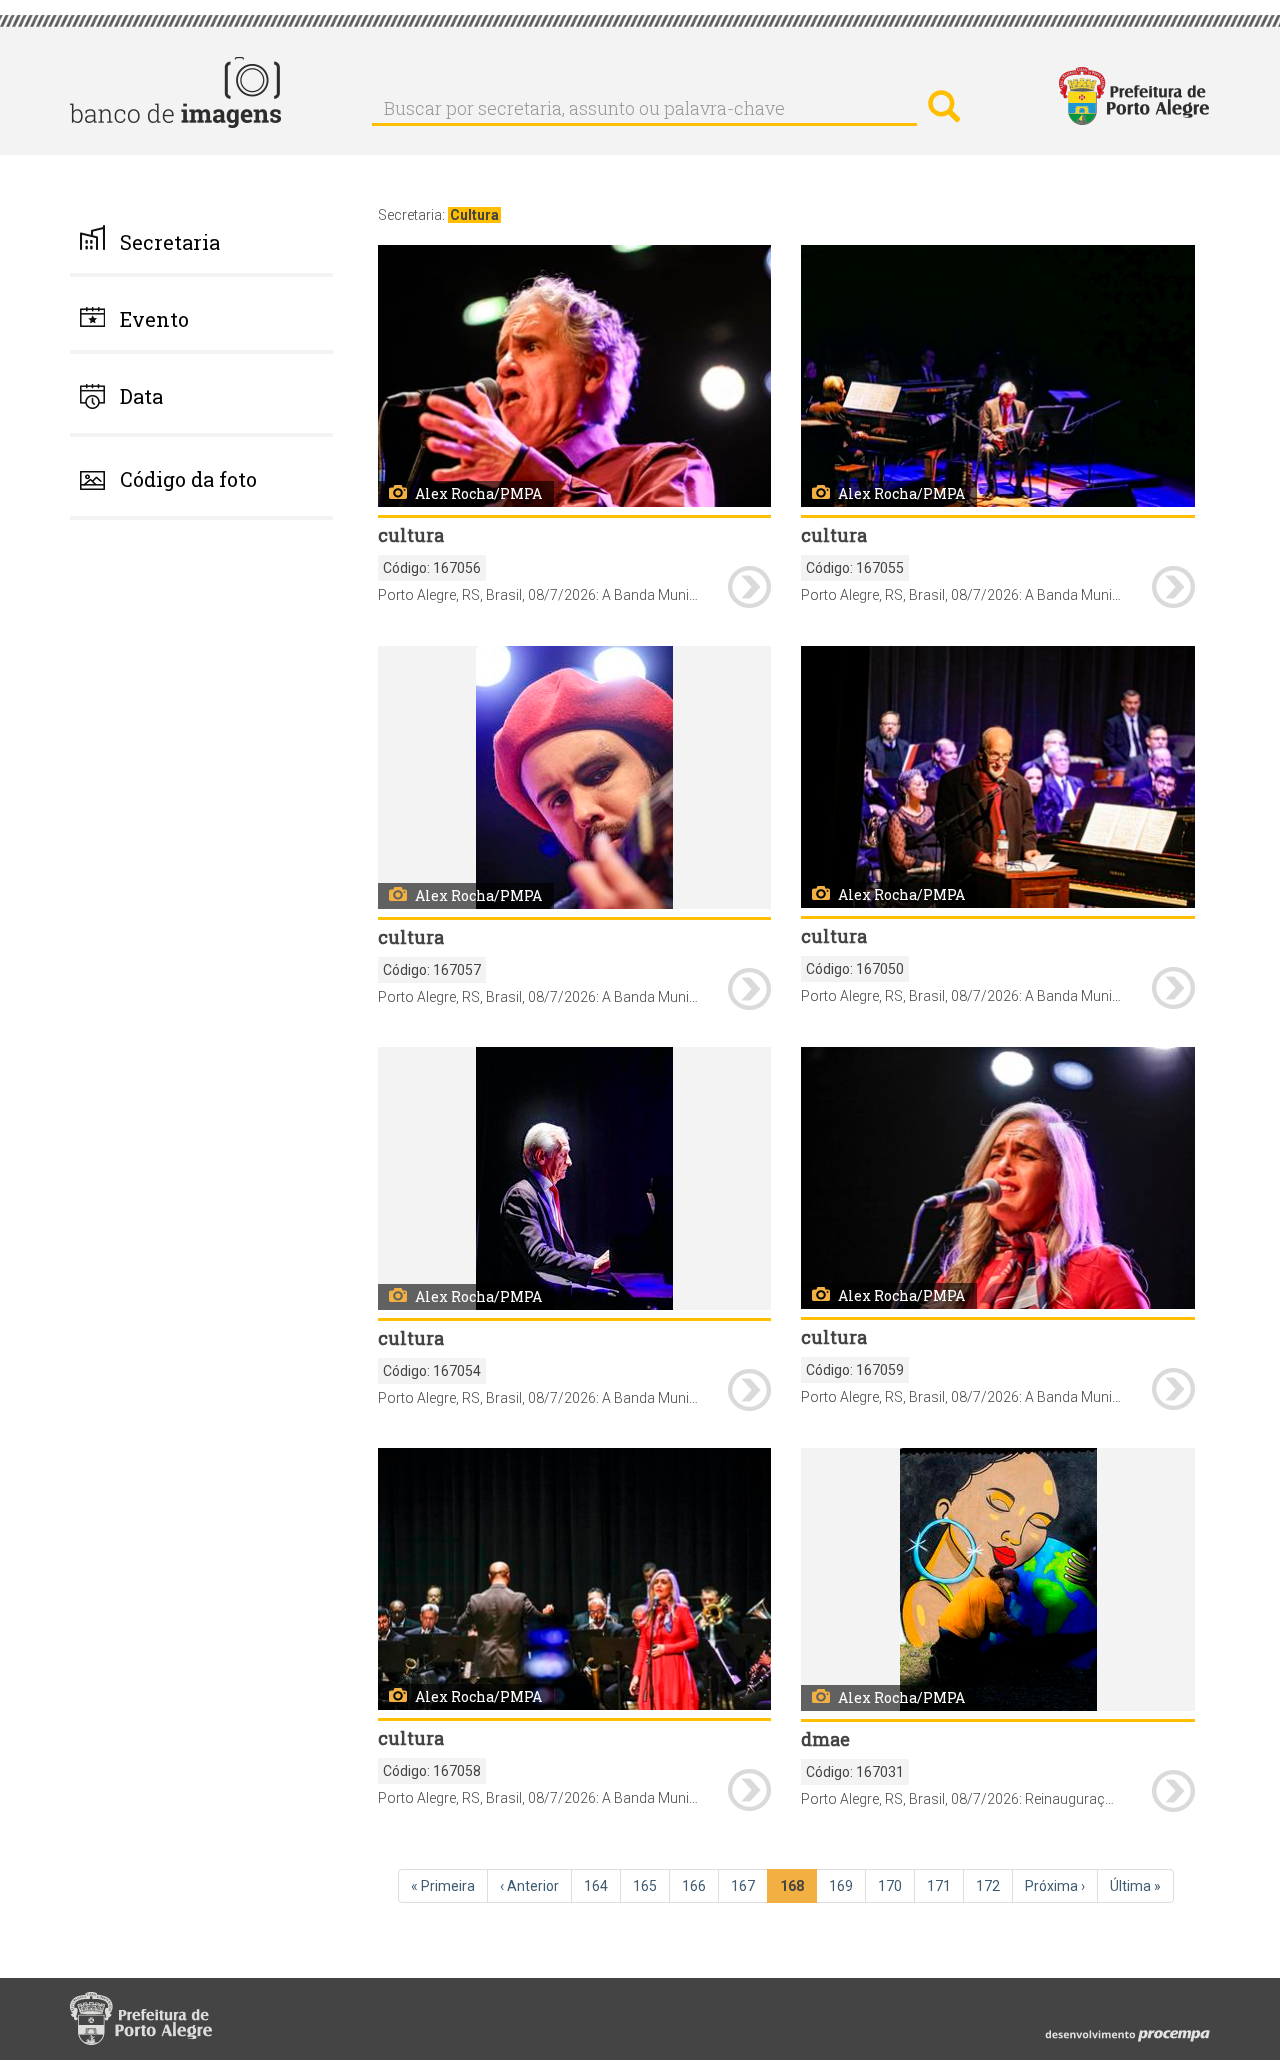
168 (798, 1890)
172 (994, 1886)
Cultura (474, 215)
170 (896, 1886)
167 (749, 1886)
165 (651, 1886)
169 (847, 1886)
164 (602, 1886)
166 (700, 1886)
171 (945, 1886)
